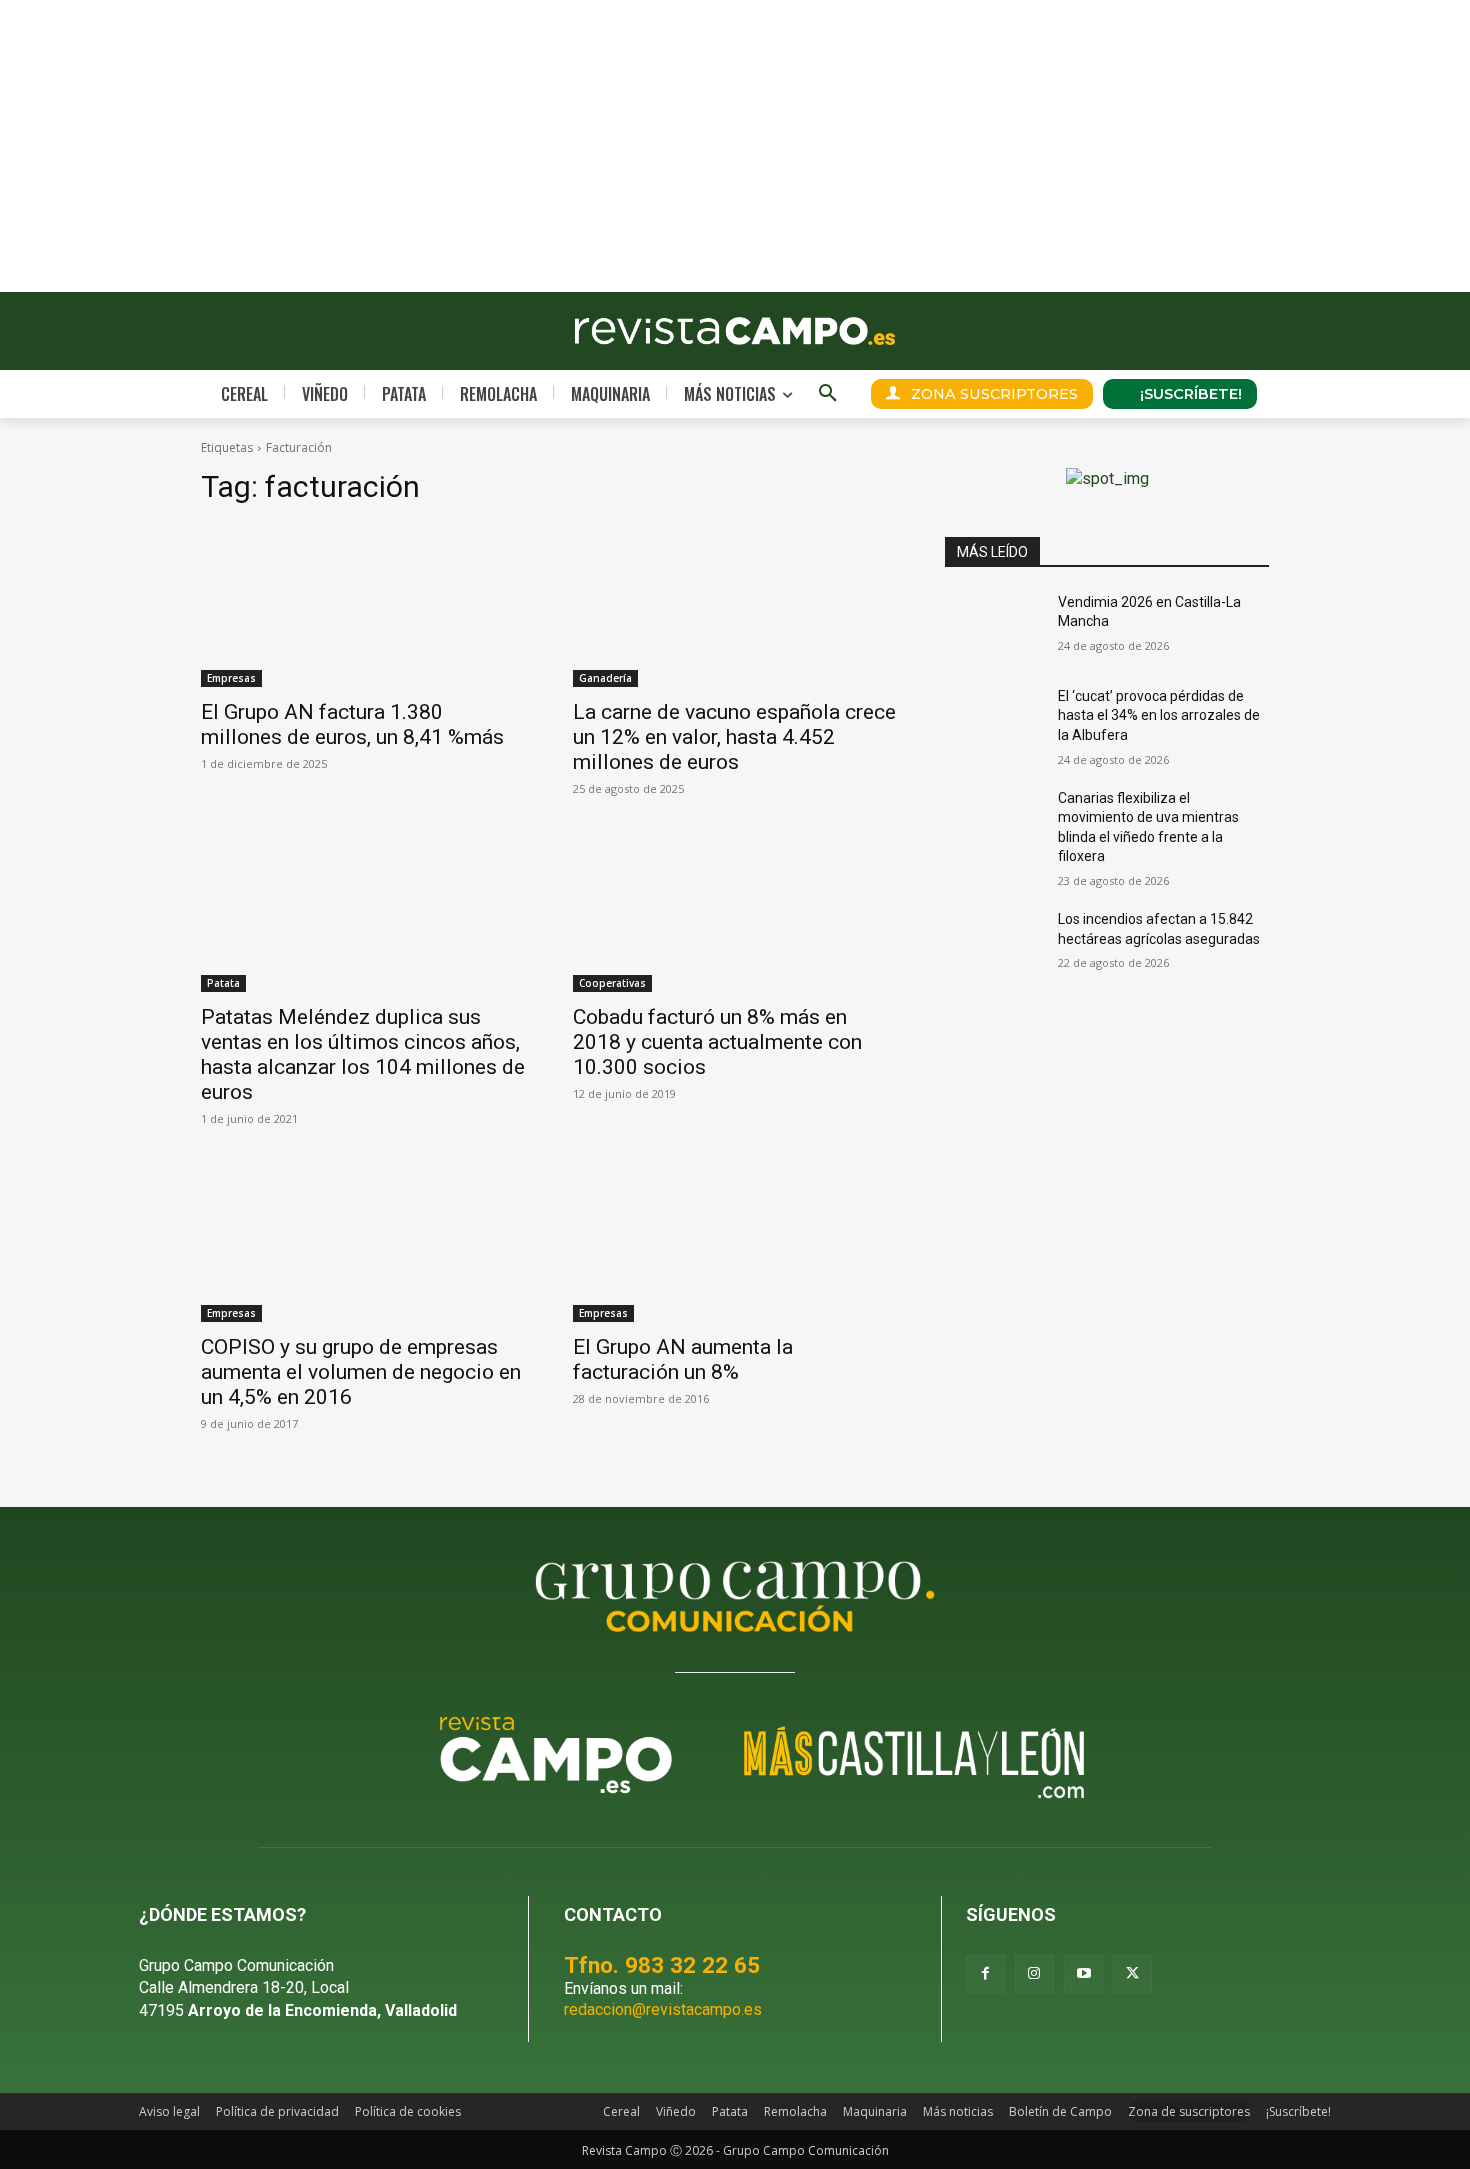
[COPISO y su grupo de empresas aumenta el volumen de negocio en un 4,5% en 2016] (363, 1241)
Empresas (231, 678)
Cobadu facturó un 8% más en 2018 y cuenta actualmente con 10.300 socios (717, 1042)
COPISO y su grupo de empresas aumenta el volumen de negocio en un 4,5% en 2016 (361, 1372)
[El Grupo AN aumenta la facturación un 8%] (735, 1241)
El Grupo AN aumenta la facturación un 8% (683, 1359)
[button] (828, 394)
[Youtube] (1083, 1974)
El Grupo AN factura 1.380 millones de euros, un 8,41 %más (352, 724)
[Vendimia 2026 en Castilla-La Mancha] (993, 627)
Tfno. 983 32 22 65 (662, 1965)
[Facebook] (985, 1974)
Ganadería (605, 678)
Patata (223, 983)
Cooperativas (612, 983)
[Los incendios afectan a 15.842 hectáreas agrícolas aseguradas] (993, 944)
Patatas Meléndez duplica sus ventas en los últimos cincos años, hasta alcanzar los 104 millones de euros (363, 1054)
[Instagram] (1034, 1974)
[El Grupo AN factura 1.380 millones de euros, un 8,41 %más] (363, 606)
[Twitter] (1132, 1974)
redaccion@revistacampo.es (663, 2009)
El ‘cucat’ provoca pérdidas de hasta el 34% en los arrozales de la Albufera (1159, 715)
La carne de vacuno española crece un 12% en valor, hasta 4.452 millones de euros (734, 737)
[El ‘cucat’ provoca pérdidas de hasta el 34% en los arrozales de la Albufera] (993, 721)
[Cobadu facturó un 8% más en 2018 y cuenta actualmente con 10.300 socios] (735, 911)
